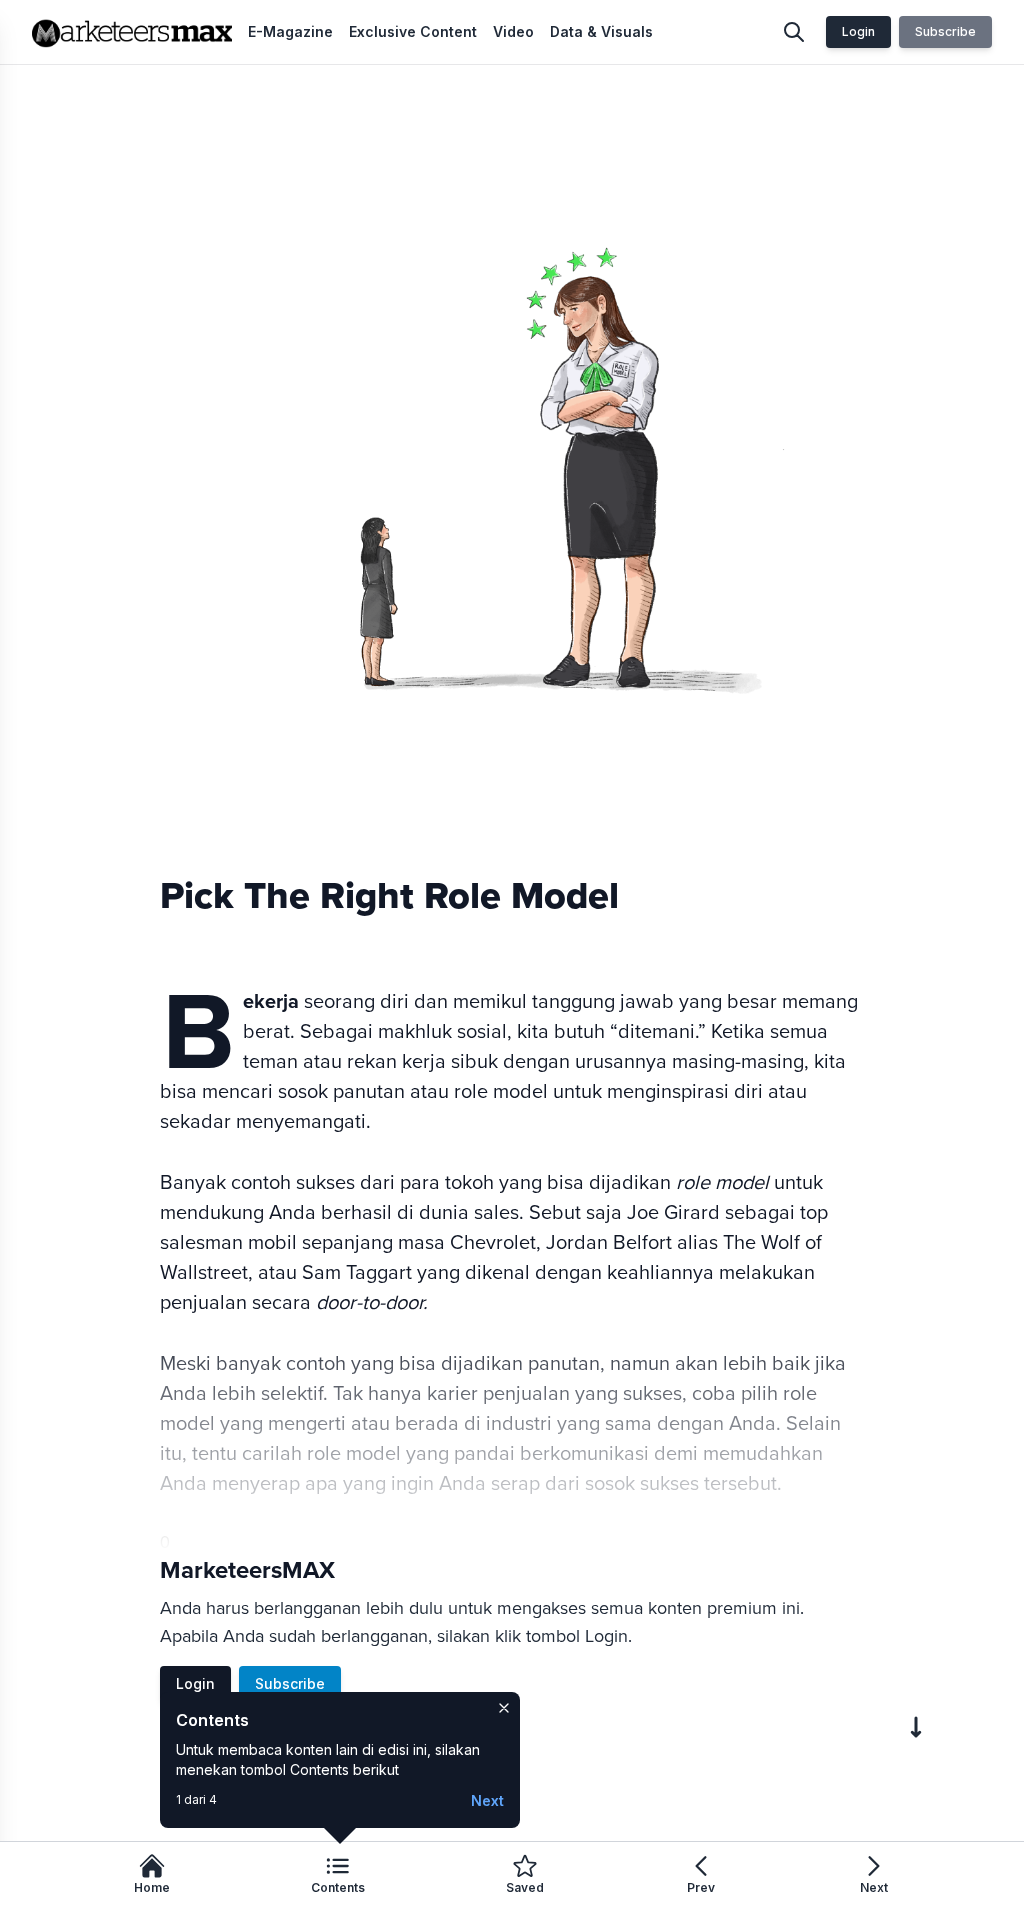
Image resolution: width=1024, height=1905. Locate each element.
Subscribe (945, 31)
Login (858, 31)
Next (487, 1800)
